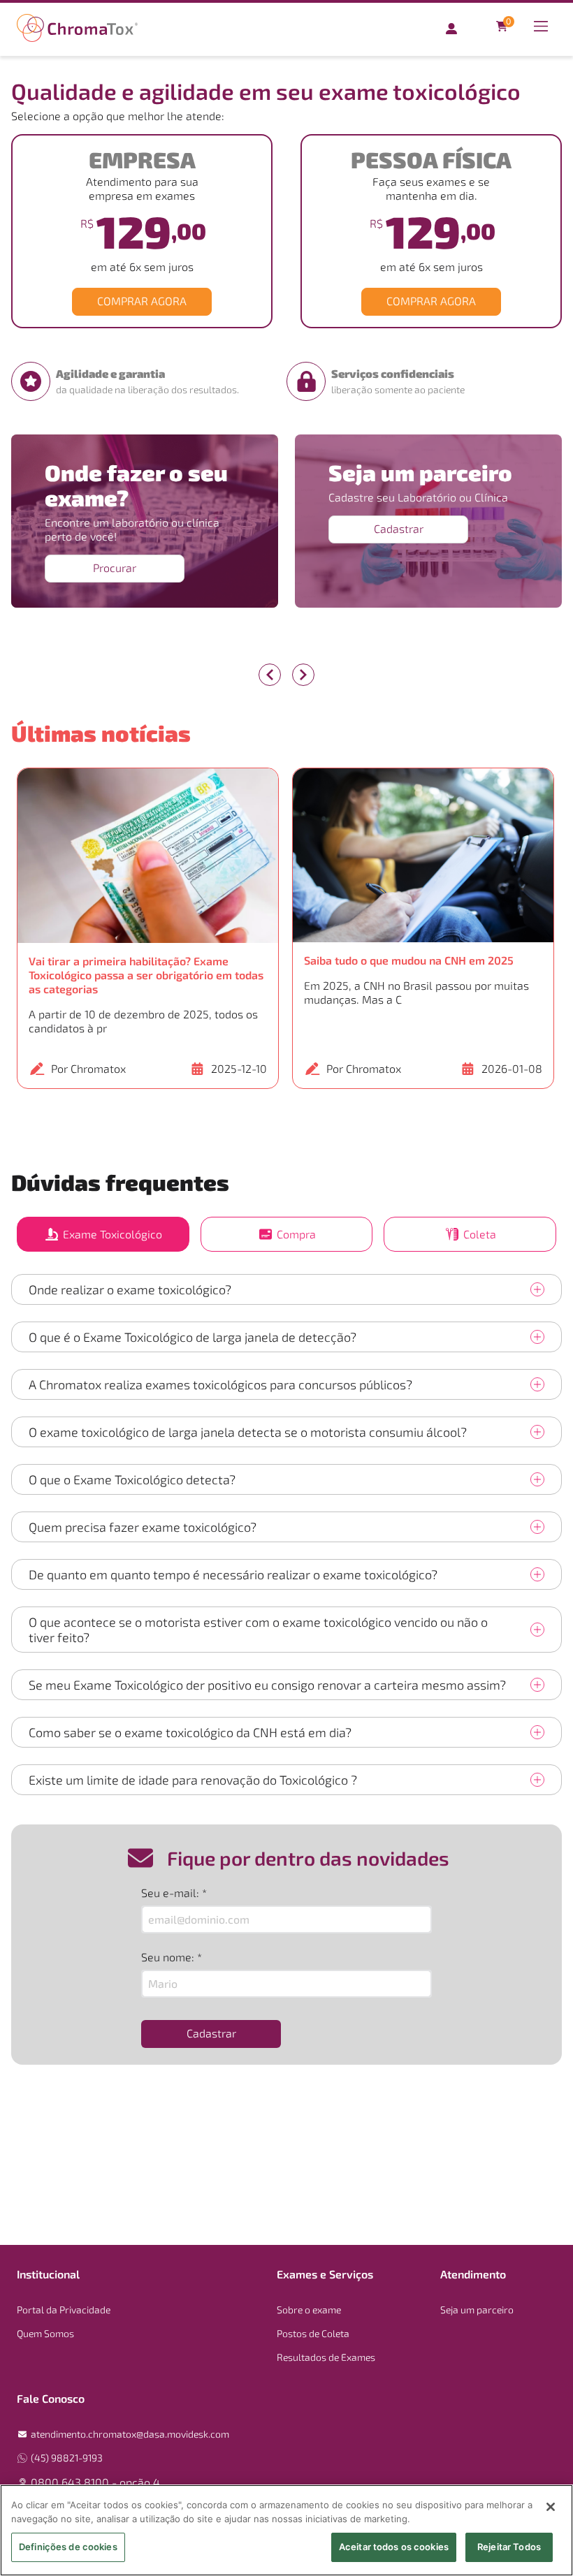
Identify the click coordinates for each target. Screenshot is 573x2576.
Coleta (480, 1234)
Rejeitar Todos (509, 2547)
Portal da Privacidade (64, 2310)
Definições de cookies (68, 2547)
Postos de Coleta (313, 2333)
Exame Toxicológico (113, 1234)
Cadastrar (399, 528)
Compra (296, 1234)
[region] (286, 2530)
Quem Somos (45, 2333)
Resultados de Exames (326, 2357)
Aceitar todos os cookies (394, 2547)
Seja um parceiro (477, 2310)
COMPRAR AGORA (142, 301)
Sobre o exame (309, 2310)
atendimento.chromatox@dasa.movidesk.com (130, 2434)
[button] (148, 928)
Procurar (115, 568)
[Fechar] (551, 2507)
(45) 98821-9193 (67, 2458)
